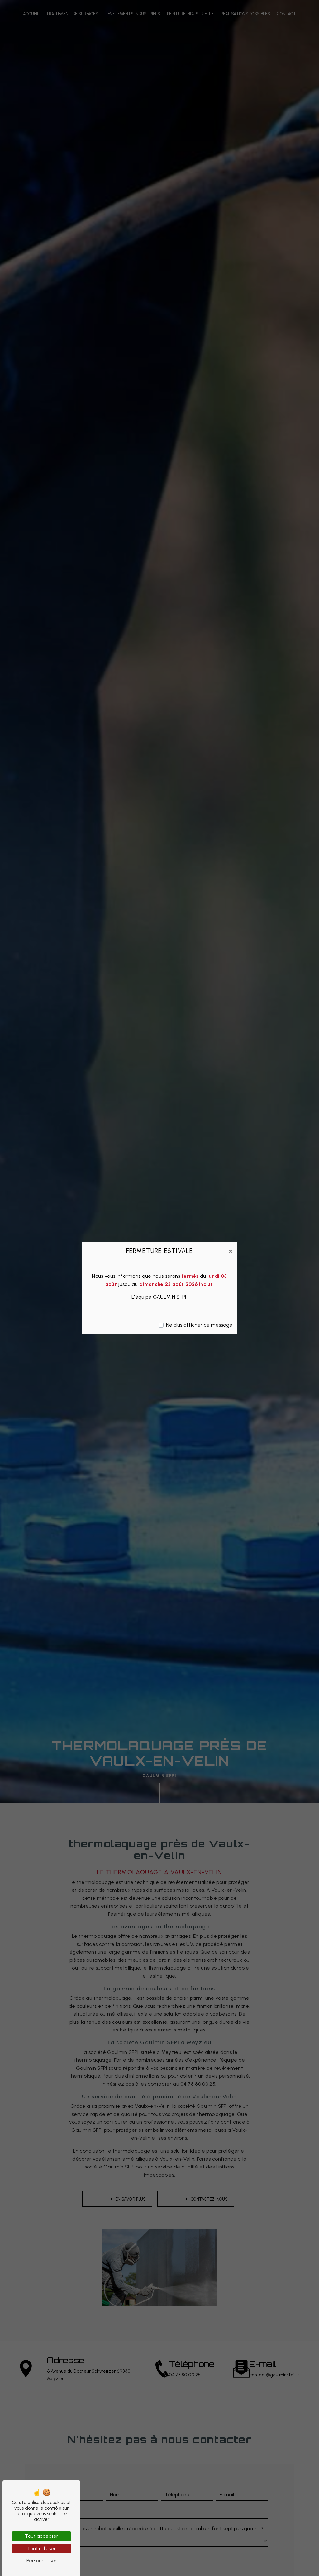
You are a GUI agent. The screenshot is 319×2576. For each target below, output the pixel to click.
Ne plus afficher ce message (199, 1325)
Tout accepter (42, 2536)
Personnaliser (42, 2561)
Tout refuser (41, 2548)
